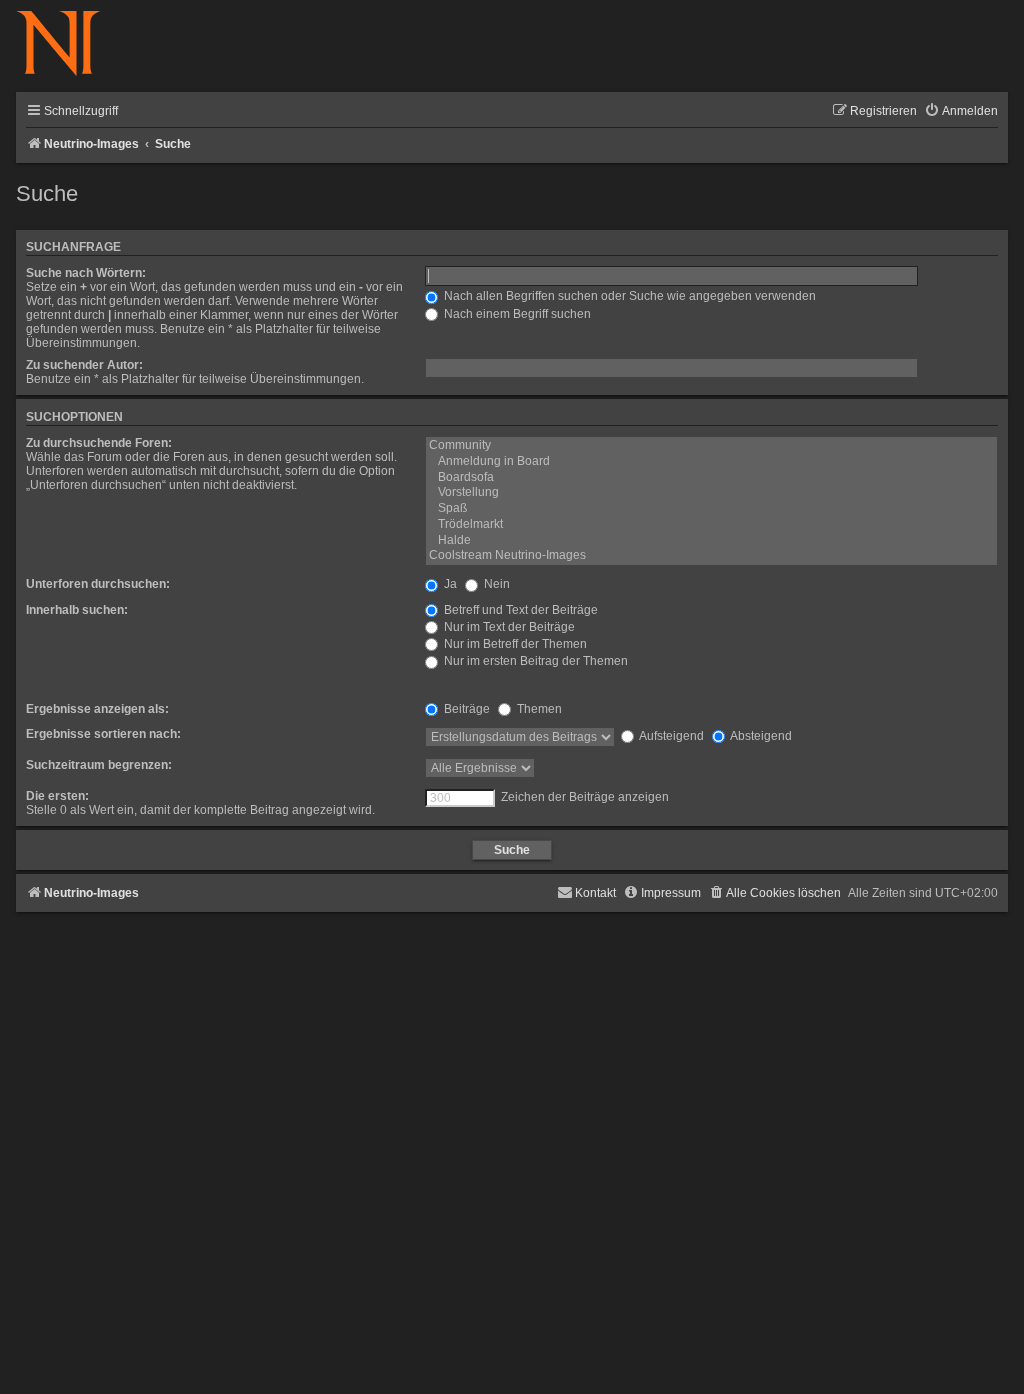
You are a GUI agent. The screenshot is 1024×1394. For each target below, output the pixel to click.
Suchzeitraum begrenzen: (99, 765)
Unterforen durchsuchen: (98, 584)
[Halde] (711, 541)
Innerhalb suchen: (77, 610)
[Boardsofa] (711, 478)
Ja (449, 584)
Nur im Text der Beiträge (508, 627)
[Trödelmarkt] (711, 525)
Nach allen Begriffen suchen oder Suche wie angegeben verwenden (628, 296)
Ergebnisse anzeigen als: (97, 709)
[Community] (711, 446)
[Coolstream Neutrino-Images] (711, 556)
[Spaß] (711, 509)
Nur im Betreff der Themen (514, 644)
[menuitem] (961, 111)
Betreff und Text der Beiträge (519, 610)
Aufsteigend (670, 736)
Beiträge (465, 709)
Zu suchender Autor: (84, 365)
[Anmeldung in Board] (711, 462)
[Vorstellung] (711, 493)
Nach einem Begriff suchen (516, 314)
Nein (495, 584)
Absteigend (760, 736)
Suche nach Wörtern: (86, 273)
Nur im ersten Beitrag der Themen (534, 661)
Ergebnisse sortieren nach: (103, 734)
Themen (538, 709)
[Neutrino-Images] (68, 44)
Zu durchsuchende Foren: (99, 443)
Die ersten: (57, 796)
